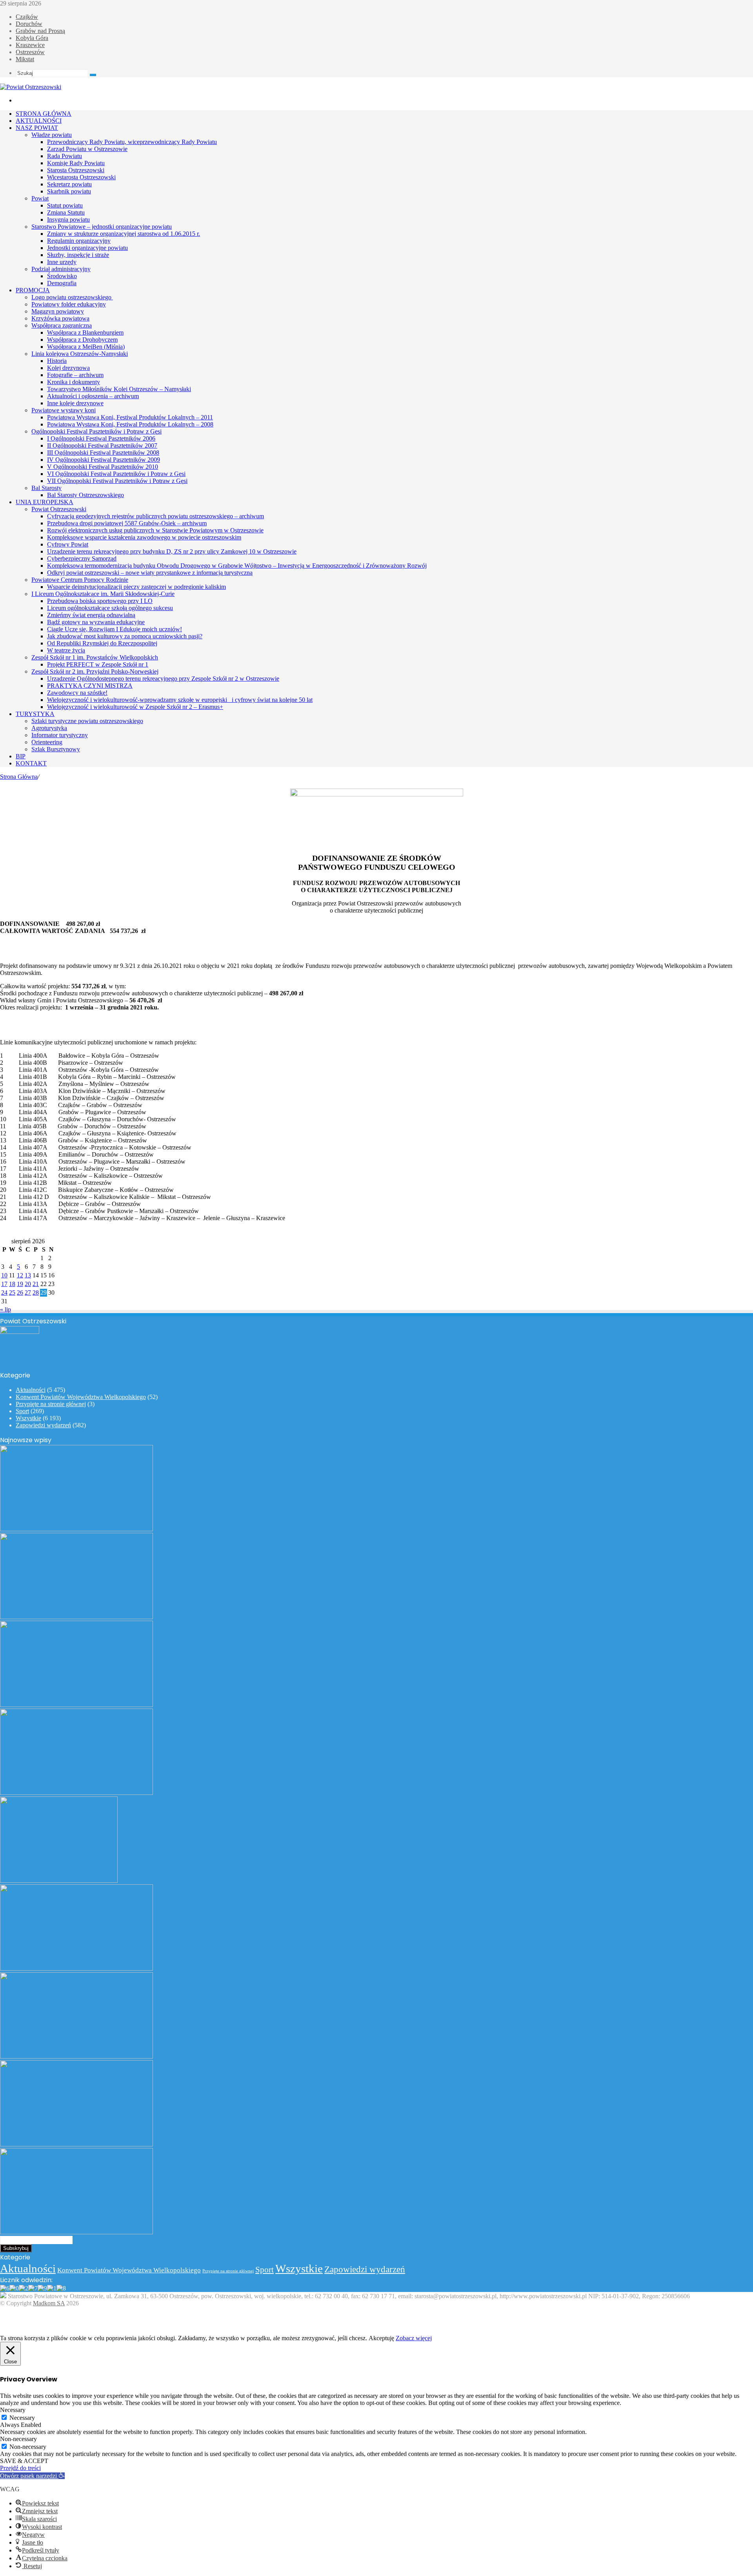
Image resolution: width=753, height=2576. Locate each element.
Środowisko (62, 276)
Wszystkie (28, 1418)
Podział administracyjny (61, 269)
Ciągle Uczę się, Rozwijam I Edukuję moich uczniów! (115, 629)
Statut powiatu (65, 205)
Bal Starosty (46, 488)
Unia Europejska (45, 502)
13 (28, 1275)
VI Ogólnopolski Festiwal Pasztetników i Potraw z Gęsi (116, 474)
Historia (57, 361)
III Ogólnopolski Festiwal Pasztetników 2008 (103, 453)
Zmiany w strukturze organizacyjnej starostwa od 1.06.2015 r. (124, 234)
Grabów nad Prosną (40, 31)
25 (12, 1293)
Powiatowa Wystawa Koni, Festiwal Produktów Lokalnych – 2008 (130, 424)
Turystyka (35, 714)
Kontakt (31, 763)
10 (4, 1275)
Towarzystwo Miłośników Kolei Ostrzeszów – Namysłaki (119, 389)
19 (20, 1284)
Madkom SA (49, 2303)
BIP (21, 756)
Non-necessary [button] (18, 2439)
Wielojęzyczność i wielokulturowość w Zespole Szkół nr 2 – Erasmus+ (135, 707)
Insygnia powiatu (68, 220)
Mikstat (25, 59)
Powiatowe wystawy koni (64, 410)
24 (4, 1293)
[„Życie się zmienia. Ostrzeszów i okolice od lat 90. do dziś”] (76, 2056)
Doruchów (29, 24)
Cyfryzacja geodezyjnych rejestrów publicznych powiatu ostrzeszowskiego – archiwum (156, 516)
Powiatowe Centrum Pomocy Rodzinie (80, 580)
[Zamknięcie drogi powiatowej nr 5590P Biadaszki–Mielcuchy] (59, 1881)
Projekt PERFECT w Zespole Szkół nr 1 (98, 664)
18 (12, 1284)
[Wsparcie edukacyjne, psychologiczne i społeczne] (76, 2144)
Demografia (62, 283)
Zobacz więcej (414, 2338)
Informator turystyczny (60, 735)
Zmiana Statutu (66, 212)
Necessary (22, 2418)
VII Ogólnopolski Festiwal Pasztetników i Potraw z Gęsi (117, 481)
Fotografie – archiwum (75, 375)
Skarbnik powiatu (69, 191)
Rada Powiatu (65, 156)
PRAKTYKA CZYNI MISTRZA (90, 686)
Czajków (27, 17)
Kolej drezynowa (68, 368)
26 (20, 1293)
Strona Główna (44, 114)
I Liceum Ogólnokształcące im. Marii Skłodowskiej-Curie (103, 594)
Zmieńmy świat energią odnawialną (91, 615)
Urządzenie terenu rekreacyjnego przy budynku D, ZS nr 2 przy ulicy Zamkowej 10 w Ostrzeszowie (172, 551)
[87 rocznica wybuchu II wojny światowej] (76, 1529)
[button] (32, 2476)
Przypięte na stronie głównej (51, 1404)
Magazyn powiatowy (58, 311)
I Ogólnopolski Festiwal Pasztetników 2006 (101, 438)
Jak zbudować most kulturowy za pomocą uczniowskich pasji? (125, 636)
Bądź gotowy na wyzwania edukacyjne (96, 622)
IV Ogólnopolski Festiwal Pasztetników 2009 (104, 460)
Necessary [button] (13, 2410)
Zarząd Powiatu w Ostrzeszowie (87, 149)
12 (20, 1275)
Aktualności (39, 121)
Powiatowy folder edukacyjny (69, 304)
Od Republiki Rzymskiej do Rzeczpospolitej (102, 643)
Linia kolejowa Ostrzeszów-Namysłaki (80, 354)
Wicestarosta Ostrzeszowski (81, 177)
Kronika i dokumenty (74, 382)
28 (36, 1293)
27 (28, 1293)
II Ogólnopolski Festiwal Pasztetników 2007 (102, 445)
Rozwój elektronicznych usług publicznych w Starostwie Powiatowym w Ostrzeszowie (155, 530)
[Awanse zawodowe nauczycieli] (76, 2232)
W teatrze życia (66, 650)
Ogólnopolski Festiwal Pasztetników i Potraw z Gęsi (96, 431)
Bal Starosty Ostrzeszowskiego (85, 495)
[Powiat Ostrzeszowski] (31, 87)
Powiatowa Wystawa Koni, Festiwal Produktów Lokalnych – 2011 (130, 417)
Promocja (33, 290)
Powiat (40, 198)
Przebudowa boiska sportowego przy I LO (100, 601)
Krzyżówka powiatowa (60, 318)
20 (28, 1284)
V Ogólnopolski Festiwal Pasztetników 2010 (103, 467)
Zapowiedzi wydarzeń (43, 1425)
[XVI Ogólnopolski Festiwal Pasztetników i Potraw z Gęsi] (76, 1793)
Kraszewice (30, 45)
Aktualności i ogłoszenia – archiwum (93, 396)
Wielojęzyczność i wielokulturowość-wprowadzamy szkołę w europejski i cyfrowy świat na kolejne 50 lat (180, 700)
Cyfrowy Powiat (68, 544)
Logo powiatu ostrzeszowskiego (72, 297)
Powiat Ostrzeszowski (59, 509)
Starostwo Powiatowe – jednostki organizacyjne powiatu (102, 227)
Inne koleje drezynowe (75, 403)
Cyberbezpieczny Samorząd (82, 558)
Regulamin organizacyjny (79, 241)
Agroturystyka (49, 728)
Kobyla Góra (32, 38)
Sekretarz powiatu (69, 184)
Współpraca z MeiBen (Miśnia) (86, 347)
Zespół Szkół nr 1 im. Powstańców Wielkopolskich (95, 657)
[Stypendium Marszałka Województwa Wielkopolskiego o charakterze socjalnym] (76, 1617)
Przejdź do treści (20, 2468)
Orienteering (47, 742)
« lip (5, 1309)
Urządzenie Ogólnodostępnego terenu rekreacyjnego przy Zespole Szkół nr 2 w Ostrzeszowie (163, 679)
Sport (22, 1411)
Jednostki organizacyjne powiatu (87, 248)
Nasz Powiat (37, 128)
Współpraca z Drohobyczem (82, 340)
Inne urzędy (62, 262)
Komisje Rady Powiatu (76, 163)
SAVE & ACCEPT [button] (24, 2461)
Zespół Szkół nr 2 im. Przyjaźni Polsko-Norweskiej (95, 671)
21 (36, 1284)
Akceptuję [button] (381, 2338)
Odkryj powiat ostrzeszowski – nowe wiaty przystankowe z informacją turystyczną (150, 573)
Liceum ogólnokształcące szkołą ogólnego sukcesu (110, 608)
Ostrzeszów (30, 52)
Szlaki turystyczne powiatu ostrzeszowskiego (87, 721)
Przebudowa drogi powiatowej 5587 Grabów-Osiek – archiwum (127, 523)
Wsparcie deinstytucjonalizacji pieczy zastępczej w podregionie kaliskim (136, 587)
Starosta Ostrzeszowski (76, 170)
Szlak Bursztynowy (56, 749)
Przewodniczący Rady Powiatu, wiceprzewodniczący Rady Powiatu (132, 142)
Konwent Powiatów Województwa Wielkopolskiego (81, 1397)
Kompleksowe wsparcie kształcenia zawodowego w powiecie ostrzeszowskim (144, 537)
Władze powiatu (52, 135)
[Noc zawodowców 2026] (76, 1968)
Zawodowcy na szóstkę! (77, 693)
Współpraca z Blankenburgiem (85, 332)
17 (4, 1284)
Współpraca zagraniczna (62, 325)
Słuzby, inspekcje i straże (78, 255)
